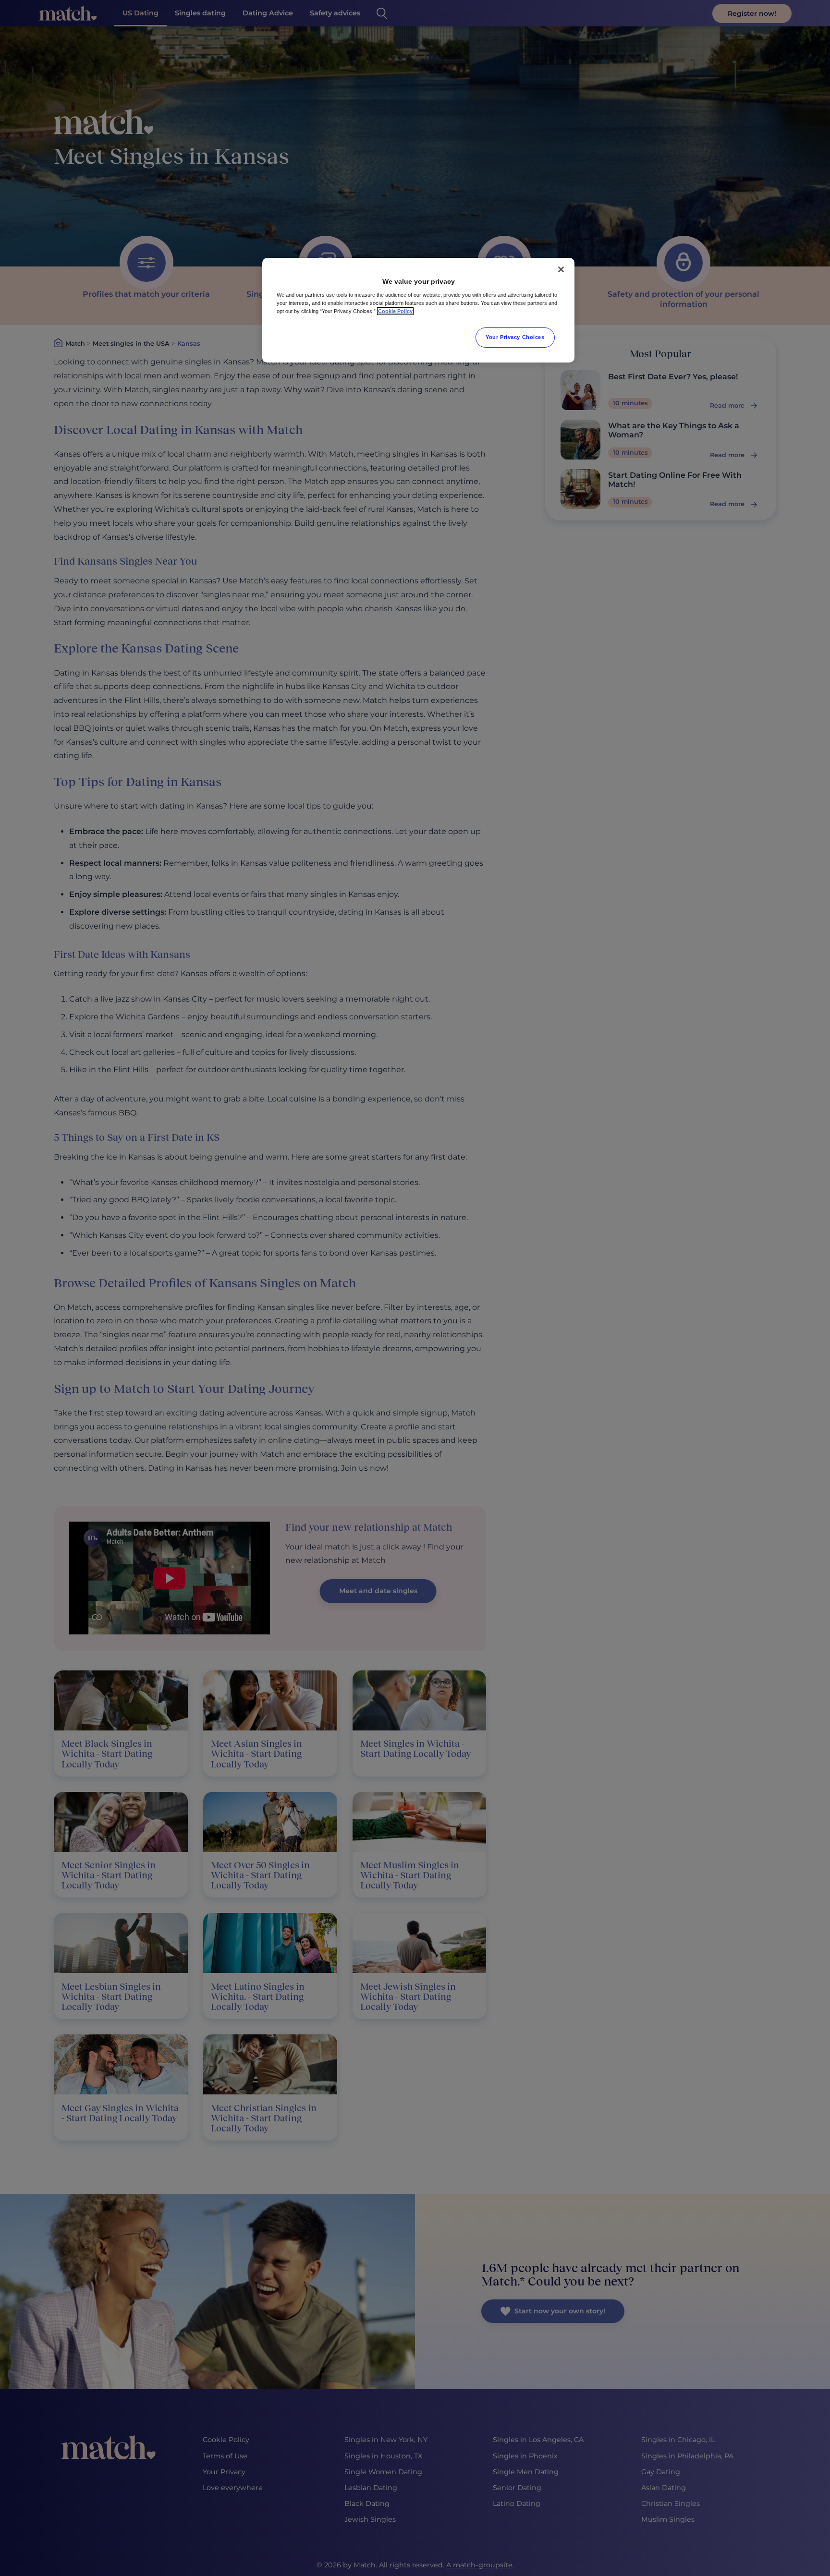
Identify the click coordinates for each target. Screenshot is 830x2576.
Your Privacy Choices (515, 337)
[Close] (561, 269)
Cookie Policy (395, 311)
